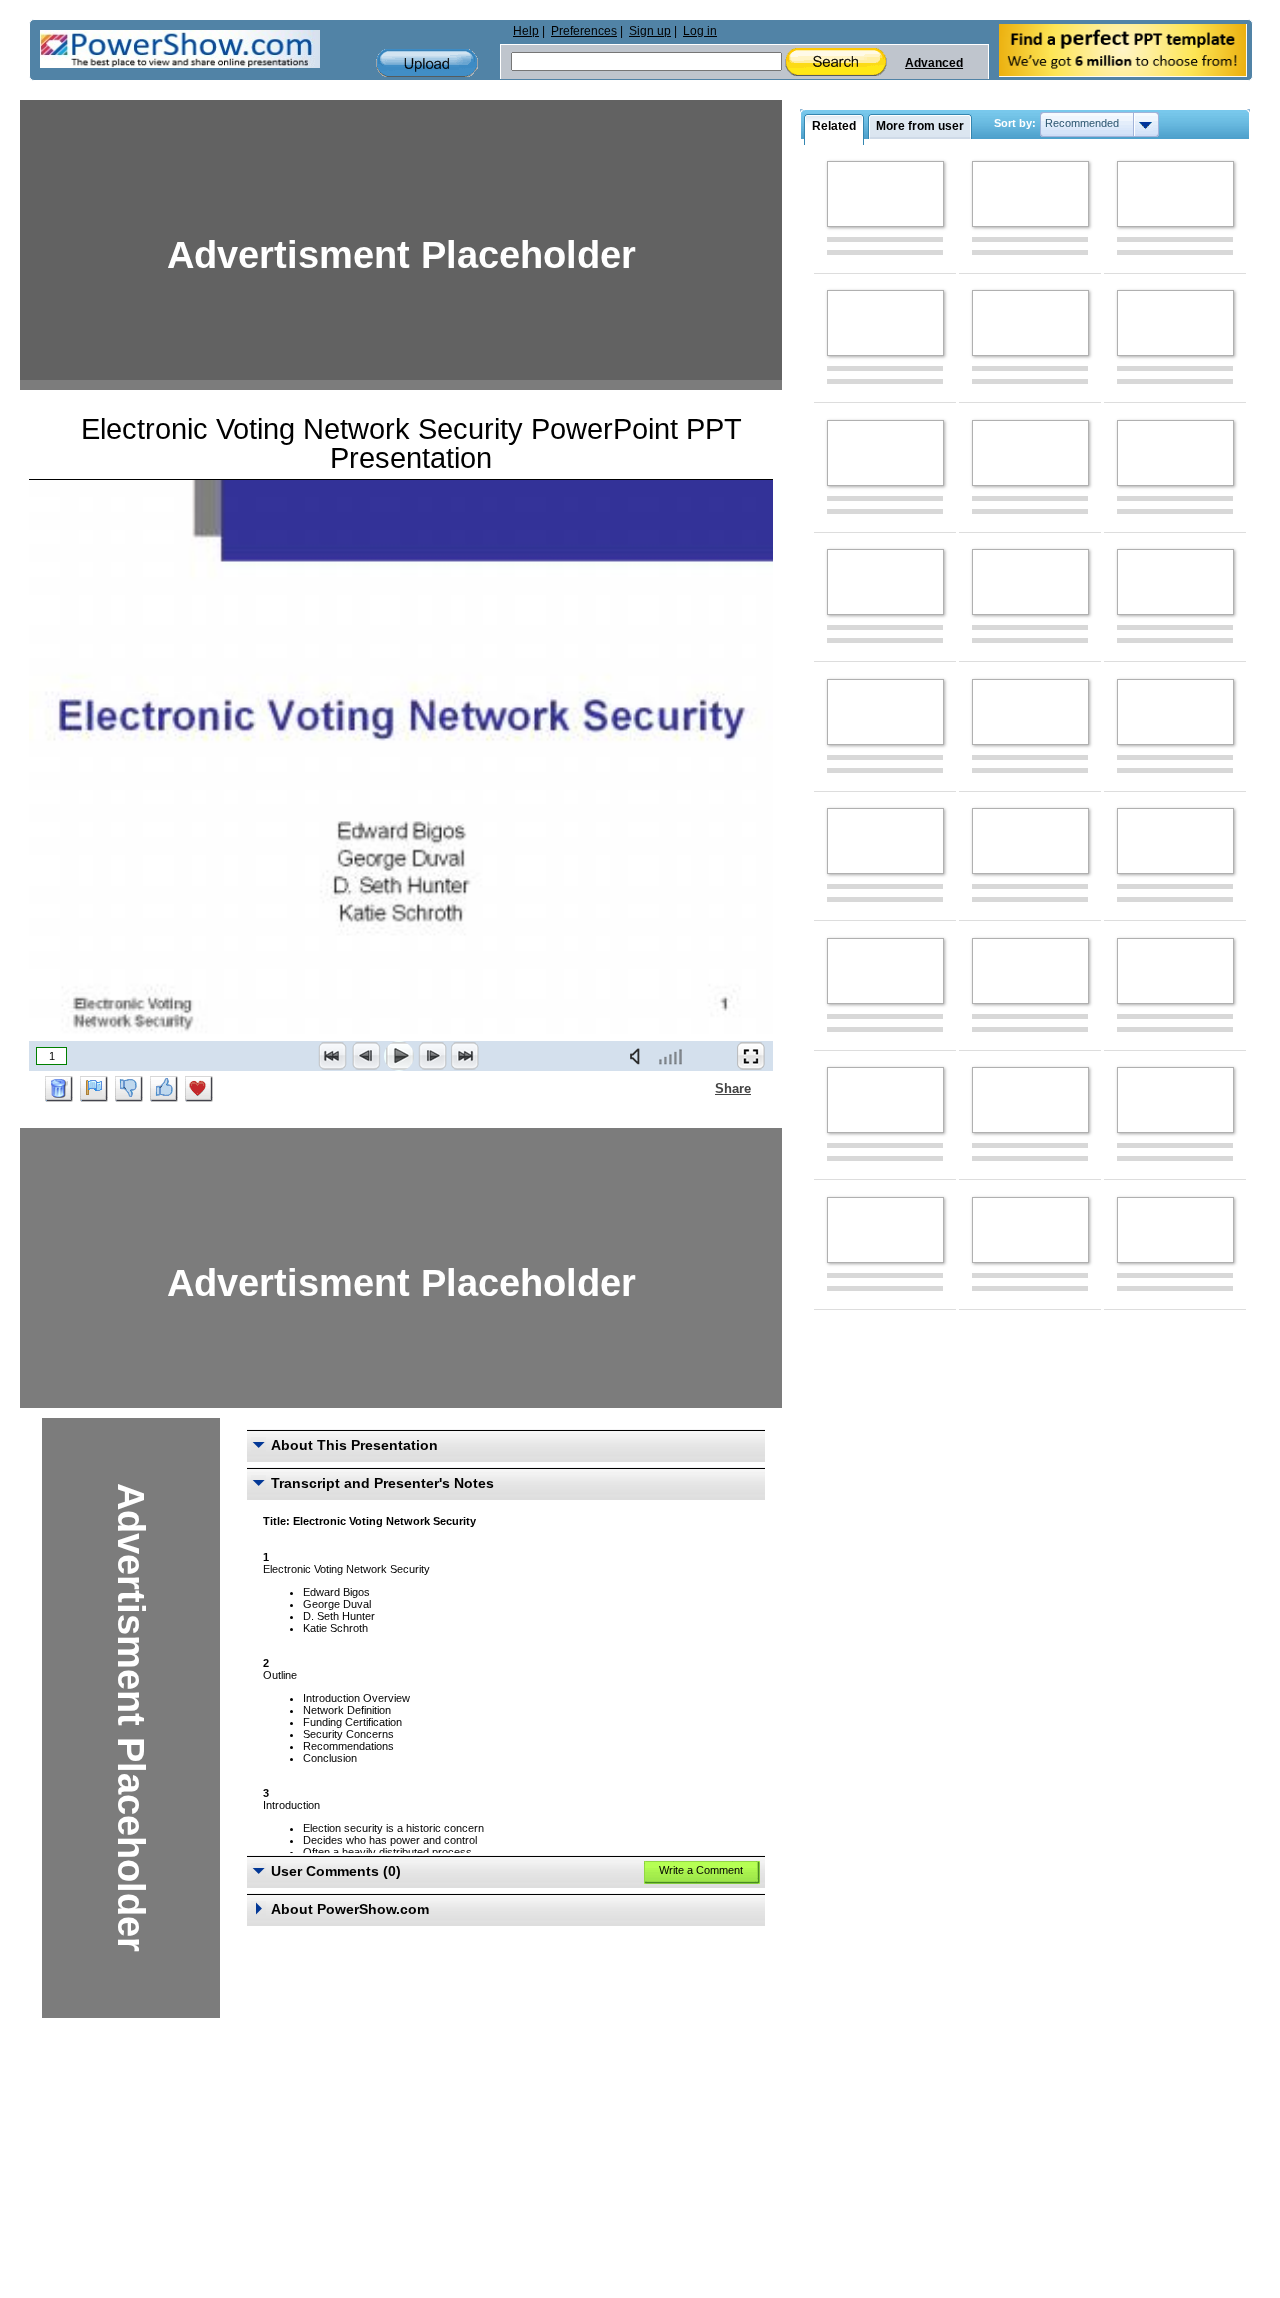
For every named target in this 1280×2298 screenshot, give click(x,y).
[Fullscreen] (751, 1056)
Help (526, 31)
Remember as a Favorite (199, 1089)
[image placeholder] (885, 194)
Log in (700, 31)
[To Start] (333, 1056)
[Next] (432, 1056)
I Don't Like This (129, 1089)
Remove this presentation (59, 1089)
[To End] (465, 1056)
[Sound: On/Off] (639, 1056)
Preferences (584, 31)
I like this (164, 1089)
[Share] (703, 1088)
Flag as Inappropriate (94, 1089)
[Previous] (366, 1056)
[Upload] (427, 63)
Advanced (934, 63)
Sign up (650, 31)
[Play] (399, 1056)
